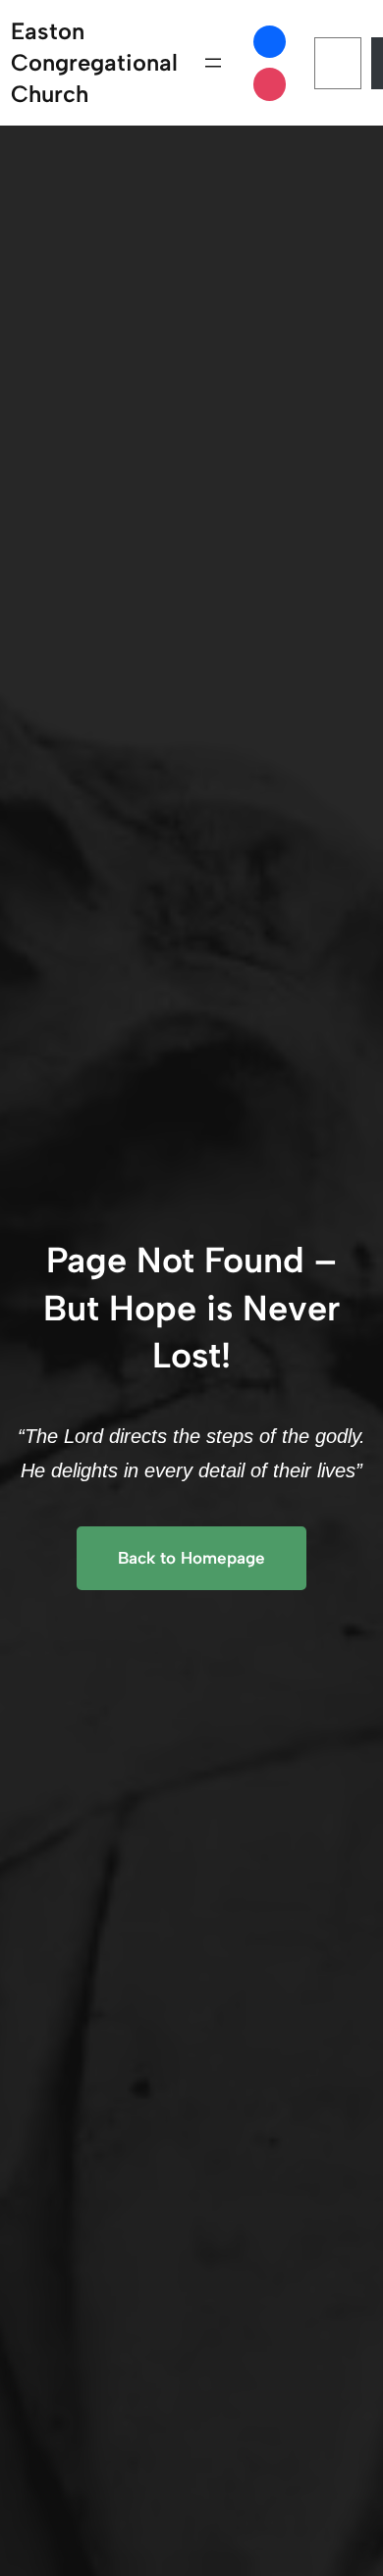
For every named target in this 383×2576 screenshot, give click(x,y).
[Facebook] (270, 42)
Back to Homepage (191, 1558)
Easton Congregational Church (94, 62)
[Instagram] (270, 84)
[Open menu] (213, 63)
